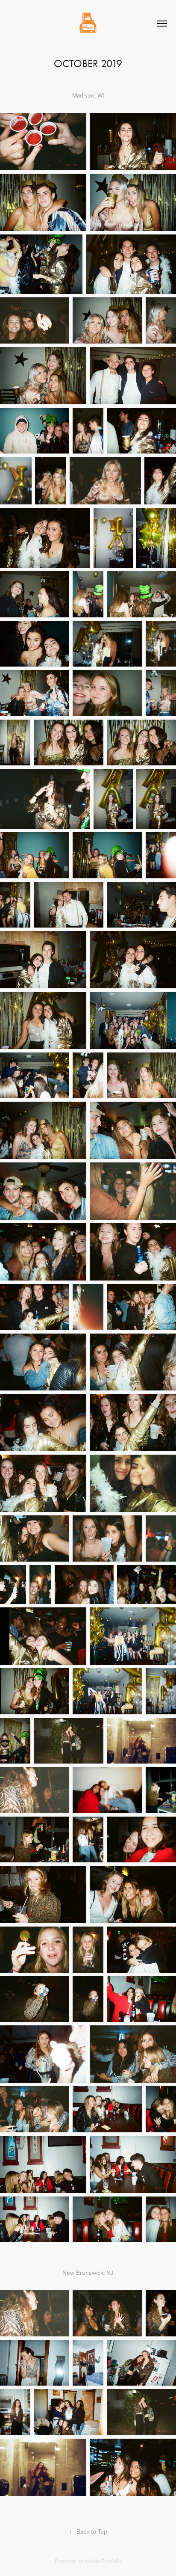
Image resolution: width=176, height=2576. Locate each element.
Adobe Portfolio (103, 2561)
